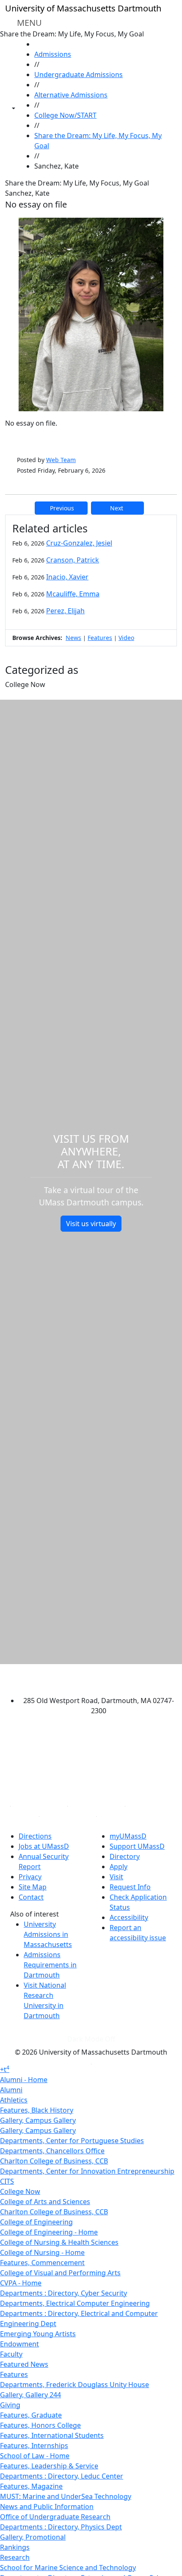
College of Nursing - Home (42, 2252)
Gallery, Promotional (33, 2537)
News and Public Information (47, 2507)
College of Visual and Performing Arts (60, 2273)
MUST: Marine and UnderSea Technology (66, 2496)
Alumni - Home (24, 2080)
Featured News (24, 2364)
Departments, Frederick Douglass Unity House (74, 2385)
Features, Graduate (31, 2415)
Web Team (61, 460)
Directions (35, 1836)
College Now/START (65, 115)
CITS (7, 2181)
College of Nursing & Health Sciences (59, 2242)
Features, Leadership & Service (49, 2466)
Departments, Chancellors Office (52, 2151)
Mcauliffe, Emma (73, 594)
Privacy (30, 1877)
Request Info (130, 1887)
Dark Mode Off (91, 2039)
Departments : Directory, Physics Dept (61, 2527)
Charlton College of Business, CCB (54, 2161)
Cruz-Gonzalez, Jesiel (79, 543)
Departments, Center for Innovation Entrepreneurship (87, 2171)
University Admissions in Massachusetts (48, 1934)
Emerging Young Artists (38, 2334)
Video (126, 638)
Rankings (15, 2547)
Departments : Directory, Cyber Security (63, 2293)
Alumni (11, 2090)
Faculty (11, 2354)
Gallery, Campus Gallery (38, 2120)
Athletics (14, 2100)
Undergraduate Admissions (79, 75)
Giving (10, 2405)
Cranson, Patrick (73, 560)
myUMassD (128, 1836)
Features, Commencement (42, 2263)
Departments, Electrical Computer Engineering (75, 2303)
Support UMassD (137, 1846)
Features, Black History (37, 2110)
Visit (116, 1877)
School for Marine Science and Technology (68, 2568)
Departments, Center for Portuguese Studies (72, 2141)
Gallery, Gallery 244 (30, 2395)
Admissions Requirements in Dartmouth (50, 1965)
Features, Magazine (31, 2486)
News (73, 638)
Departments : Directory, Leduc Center (62, 2476)
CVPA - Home (21, 2283)
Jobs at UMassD (44, 1846)
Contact (31, 1897)
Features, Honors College (40, 2425)
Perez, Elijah (65, 611)
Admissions (53, 54)
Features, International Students (52, 2435)
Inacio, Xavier (67, 577)
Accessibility (129, 1917)
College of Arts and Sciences (45, 2202)
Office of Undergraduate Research (55, 2517)
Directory (125, 1856)
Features (100, 638)
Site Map (33, 1887)
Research (15, 2557)
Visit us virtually (91, 1224)
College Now (20, 2191)
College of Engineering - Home (49, 2232)
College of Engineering (36, 2222)
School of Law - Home (35, 2456)
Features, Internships (34, 2446)
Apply (119, 1867)
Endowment (19, 2344)
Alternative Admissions (71, 95)
